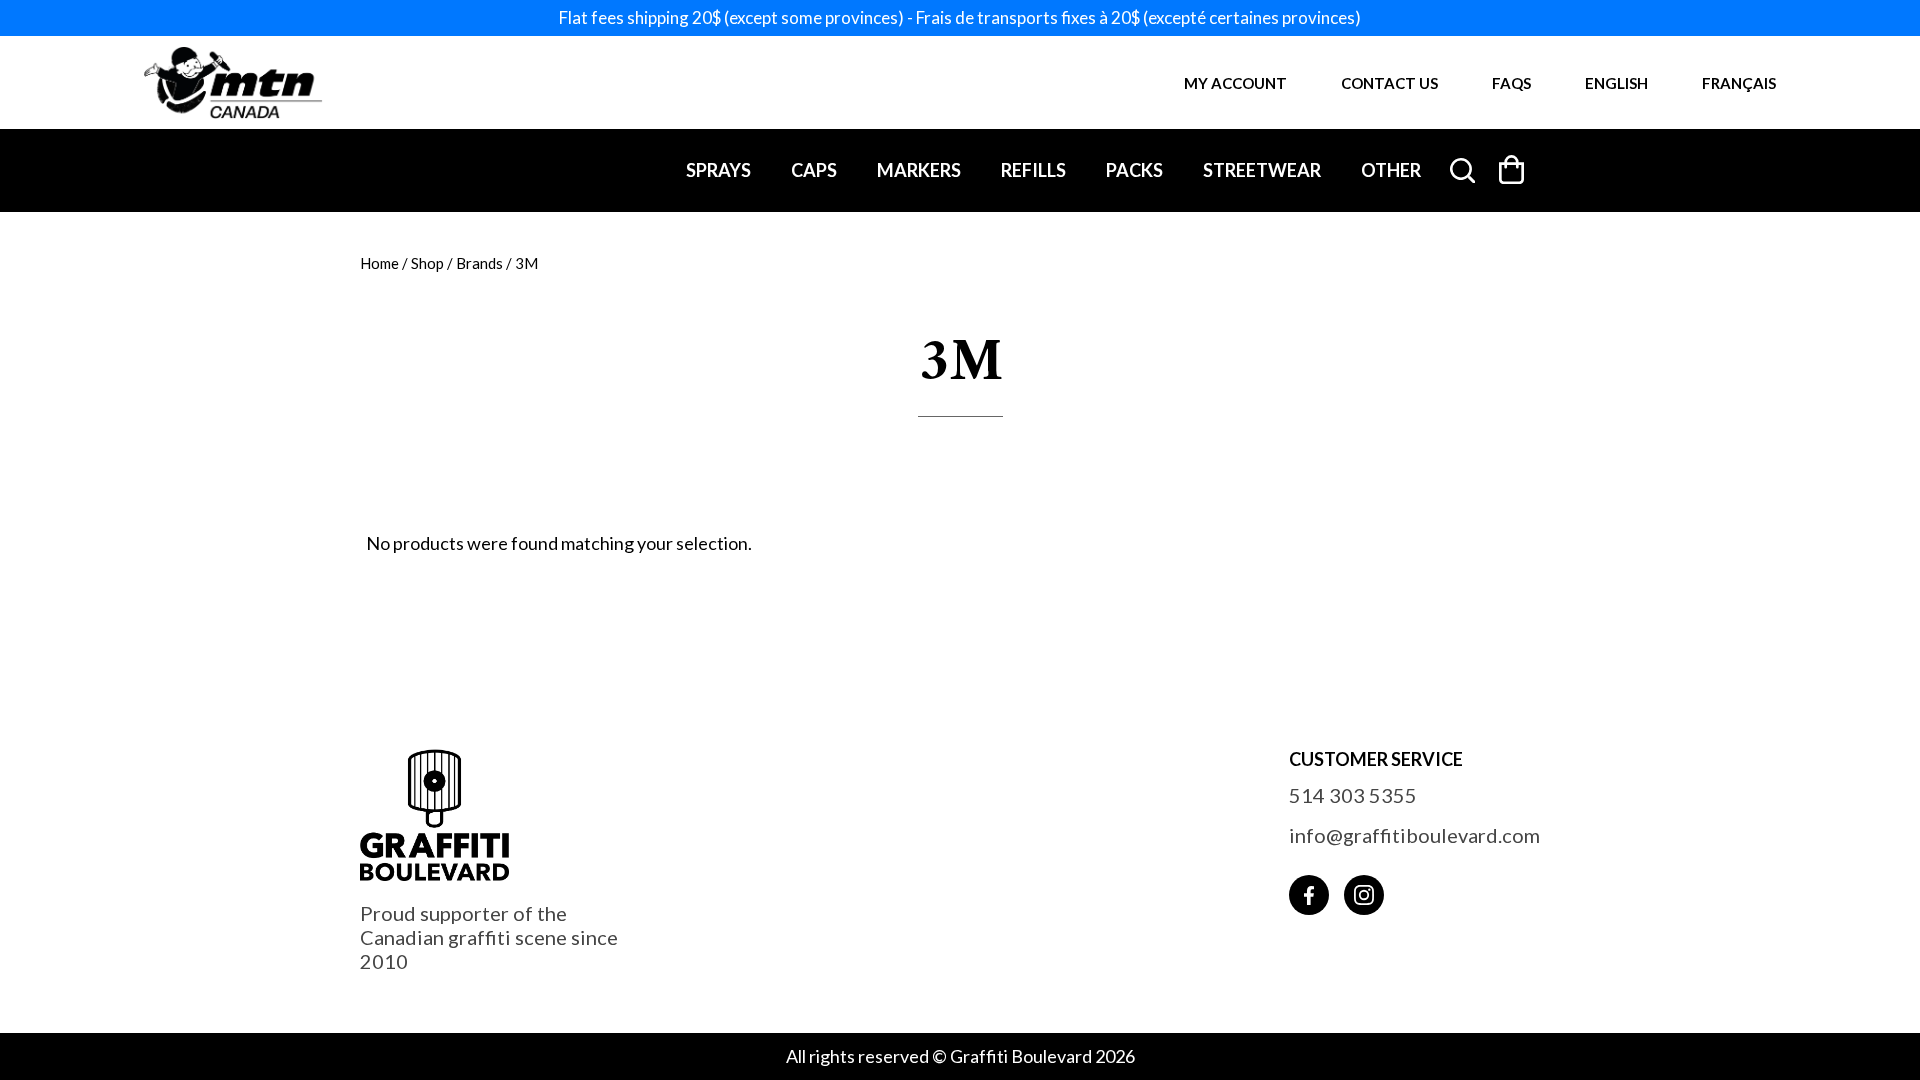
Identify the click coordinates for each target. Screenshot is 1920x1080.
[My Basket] (1512, 169)
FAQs (1511, 83)
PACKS (1134, 170)
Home (379, 263)
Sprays (718, 170)
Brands (479, 263)
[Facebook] (1309, 895)
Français (1739, 83)
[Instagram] (1364, 895)
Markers (919, 170)
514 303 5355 (1353, 795)
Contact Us (1389, 83)
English (1616, 83)
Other (1391, 170)
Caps (814, 170)
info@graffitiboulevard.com (1414, 835)
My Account (1235, 83)
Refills (1033, 170)
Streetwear (1262, 170)
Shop (427, 263)
